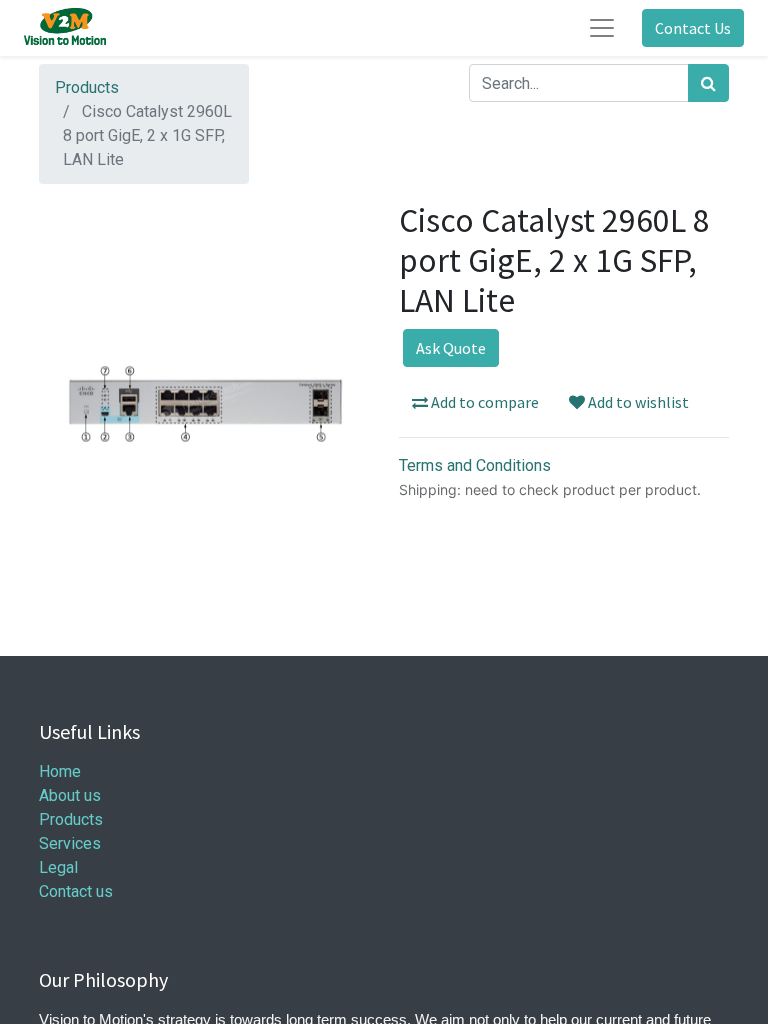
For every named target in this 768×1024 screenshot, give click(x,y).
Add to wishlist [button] (637, 402)
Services (70, 843)
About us (70, 795)
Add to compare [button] (483, 402)
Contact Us (693, 28)
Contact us (76, 891)
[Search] (708, 83)
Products (87, 87)
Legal (58, 867)
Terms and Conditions (475, 465)
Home (60, 771)
